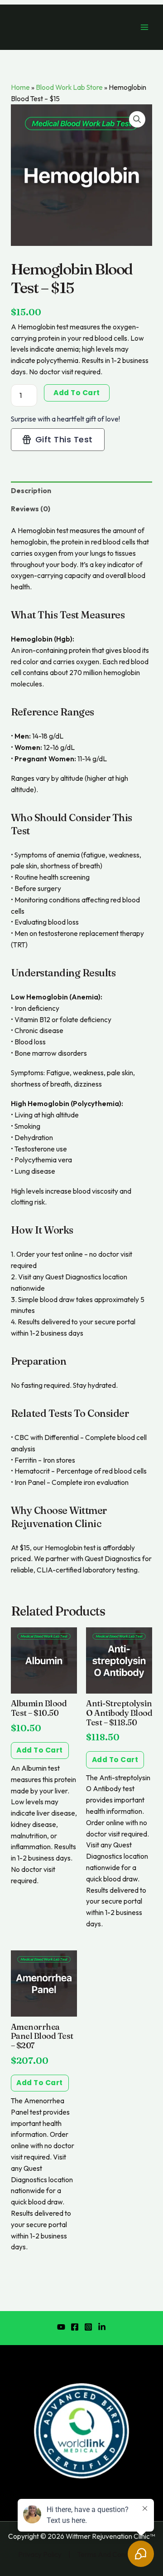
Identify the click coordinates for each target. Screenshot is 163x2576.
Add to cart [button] (40, 1750)
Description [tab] (31, 490)
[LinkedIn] (102, 2327)
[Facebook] (75, 2327)
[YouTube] (61, 2327)
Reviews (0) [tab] (31, 509)
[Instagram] (88, 2327)
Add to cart (77, 393)
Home (20, 87)
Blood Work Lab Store (69, 87)
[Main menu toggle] (144, 27)
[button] (137, 119)
